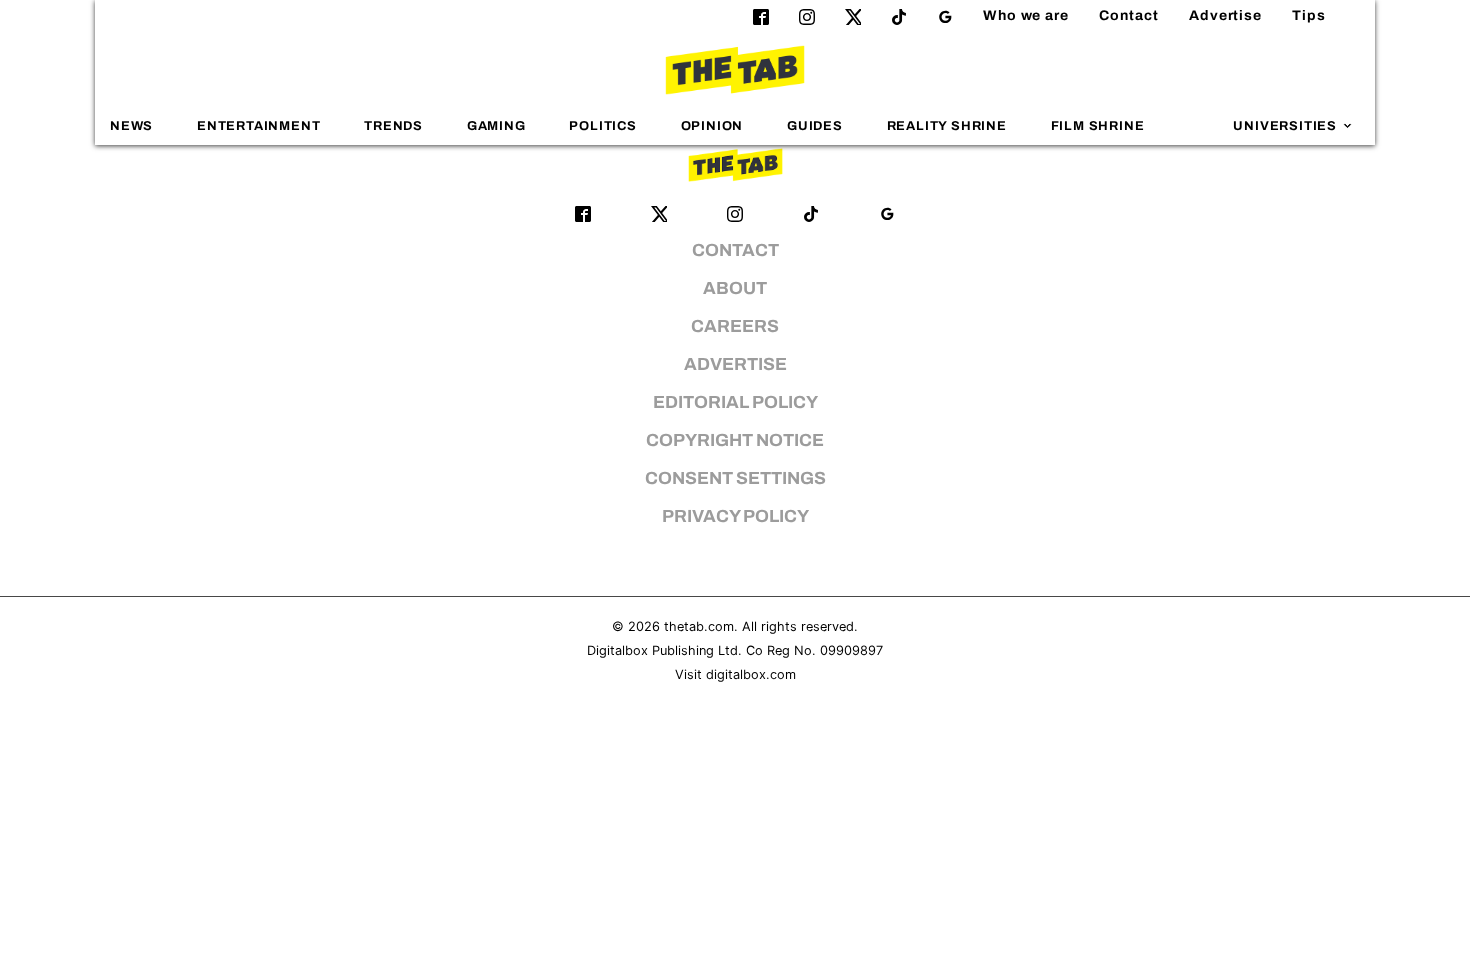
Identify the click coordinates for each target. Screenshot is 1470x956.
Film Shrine (1098, 126)
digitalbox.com (751, 674)
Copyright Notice (735, 440)
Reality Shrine (947, 126)
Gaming (496, 126)
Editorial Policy (735, 402)
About (735, 288)
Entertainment (259, 126)
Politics (602, 126)
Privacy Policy (735, 516)
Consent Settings (735, 478)
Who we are (1026, 15)
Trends (393, 126)
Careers (735, 326)
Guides (815, 126)
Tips (1309, 15)
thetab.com (699, 626)
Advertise (1225, 15)
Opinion (712, 126)
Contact (1129, 15)
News (131, 126)
